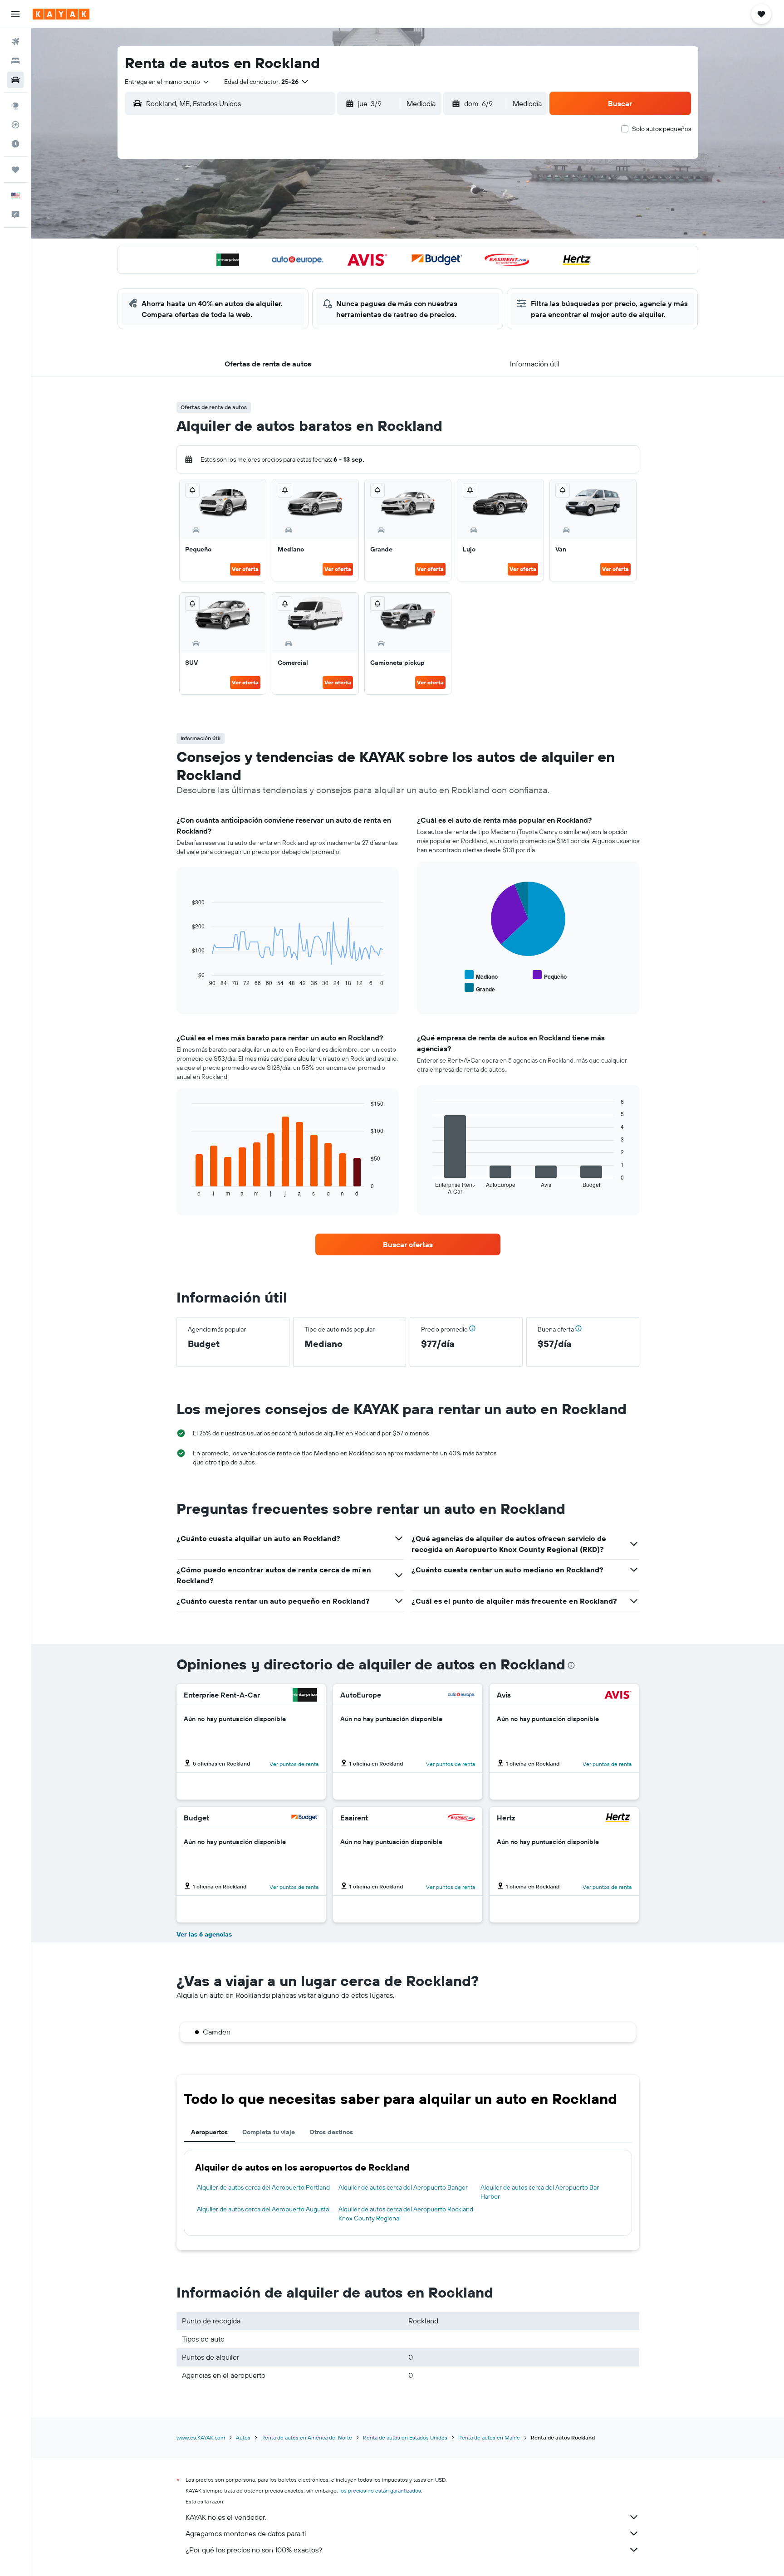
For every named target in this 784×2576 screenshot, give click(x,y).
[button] (15, 14)
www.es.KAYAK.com (201, 2437)
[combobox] (167, 82)
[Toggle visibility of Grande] (480, 988)
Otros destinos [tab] (331, 2132)
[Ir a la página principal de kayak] (61, 14)
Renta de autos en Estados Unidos (405, 2437)
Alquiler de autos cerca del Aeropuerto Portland (263, 2187)
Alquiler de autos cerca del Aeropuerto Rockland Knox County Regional (406, 2214)
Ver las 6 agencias (204, 1934)
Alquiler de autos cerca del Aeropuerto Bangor (403, 2187)
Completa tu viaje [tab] (269, 2132)
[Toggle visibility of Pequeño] (550, 975)
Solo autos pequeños (661, 129)
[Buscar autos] (15, 80)
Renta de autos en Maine (489, 2437)
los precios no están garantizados (380, 2491)
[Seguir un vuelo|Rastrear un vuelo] (15, 125)
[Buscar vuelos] (15, 42)
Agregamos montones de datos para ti (246, 2533)
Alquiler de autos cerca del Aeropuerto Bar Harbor (540, 2192)
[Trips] (15, 170)
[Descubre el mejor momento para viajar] (15, 144)
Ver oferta (245, 569)
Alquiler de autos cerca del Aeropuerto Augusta (263, 2209)
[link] (408, 1244)
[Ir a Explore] (15, 106)
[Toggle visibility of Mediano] (481, 975)
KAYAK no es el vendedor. (226, 2517)
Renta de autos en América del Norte (307, 2437)
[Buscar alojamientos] (15, 61)
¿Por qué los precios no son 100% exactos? (254, 2550)
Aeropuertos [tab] (209, 2132)
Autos (243, 2437)
